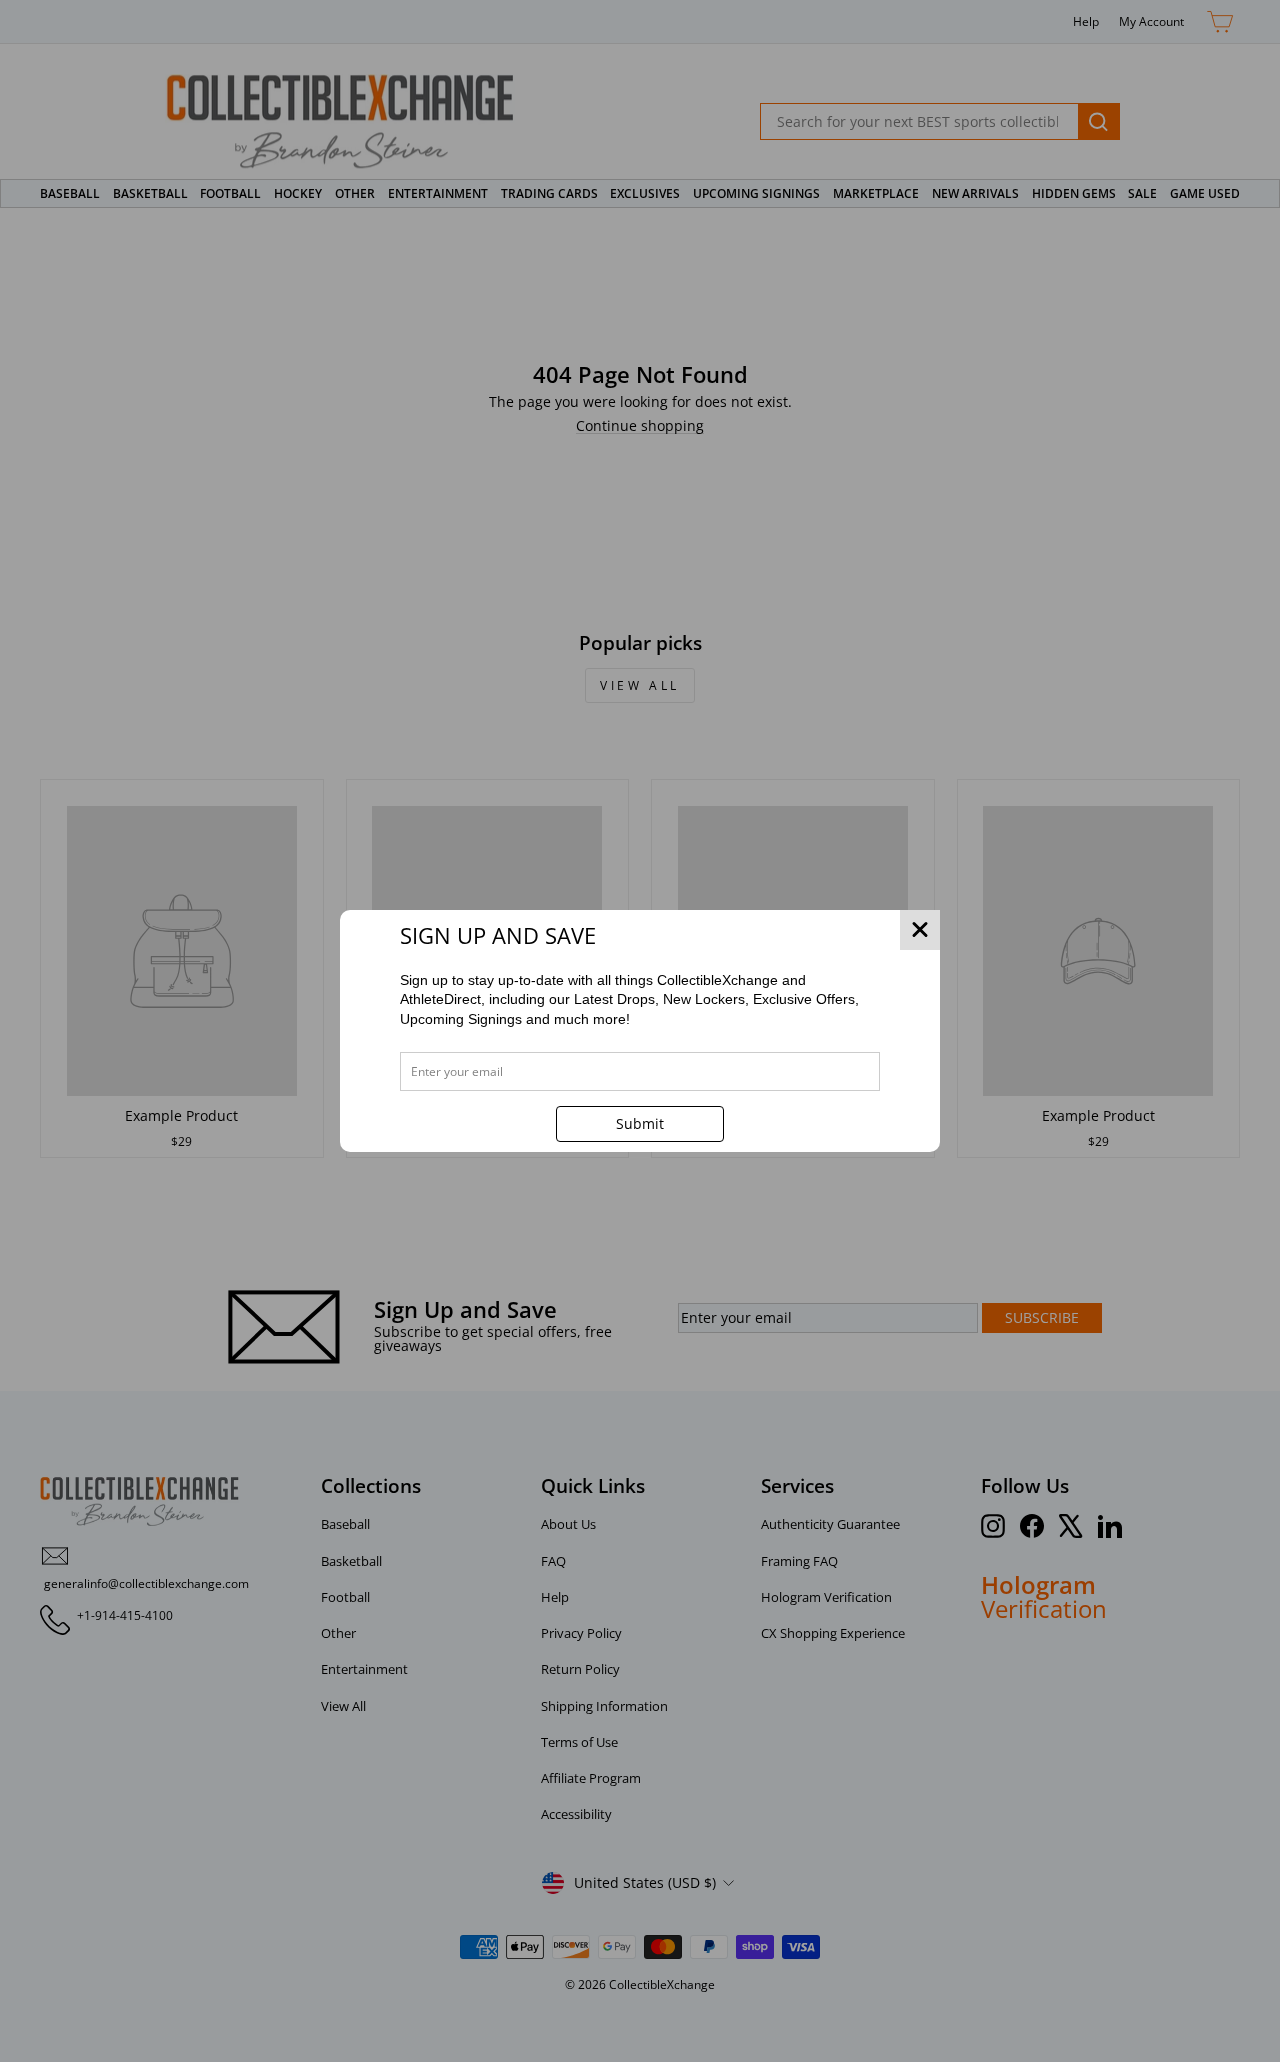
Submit (640, 1123)
